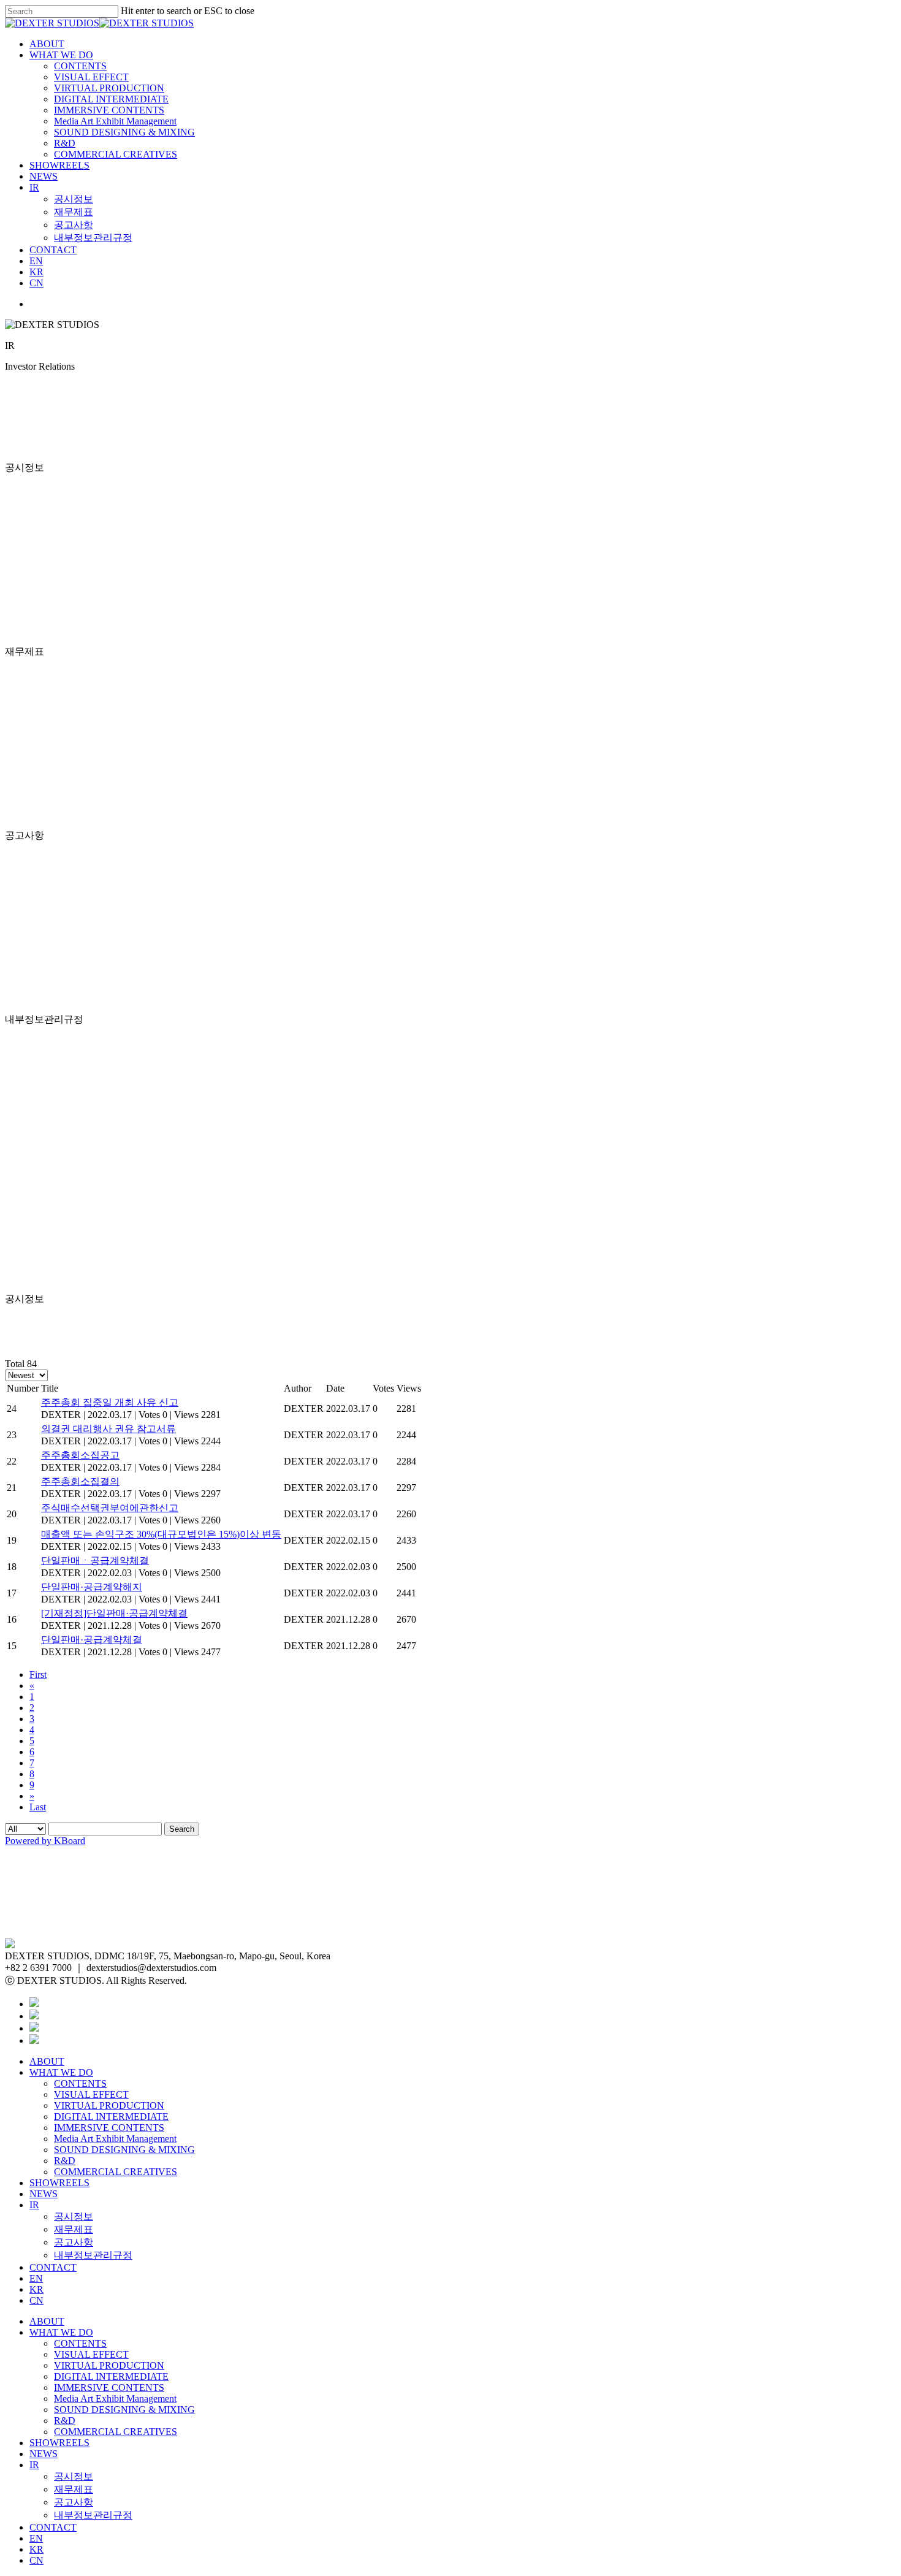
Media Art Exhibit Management (115, 121)
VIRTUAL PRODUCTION (109, 88)
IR (34, 187)
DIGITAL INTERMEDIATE (111, 99)
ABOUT (47, 44)
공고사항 (74, 225)
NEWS (44, 176)
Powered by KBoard (45, 1841)
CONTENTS (80, 66)
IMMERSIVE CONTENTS (109, 110)
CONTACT (53, 250)
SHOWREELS (59, 165)
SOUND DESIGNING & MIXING (124, 132)
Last (38, 1807)
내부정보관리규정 (93, 238)
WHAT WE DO (61, 55)
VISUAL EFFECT (91, 77)
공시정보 (74, 199)
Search (182, 1829)
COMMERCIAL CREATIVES (116, 154)
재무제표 (74, 212)
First (38, 1675)
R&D (65, 143)
